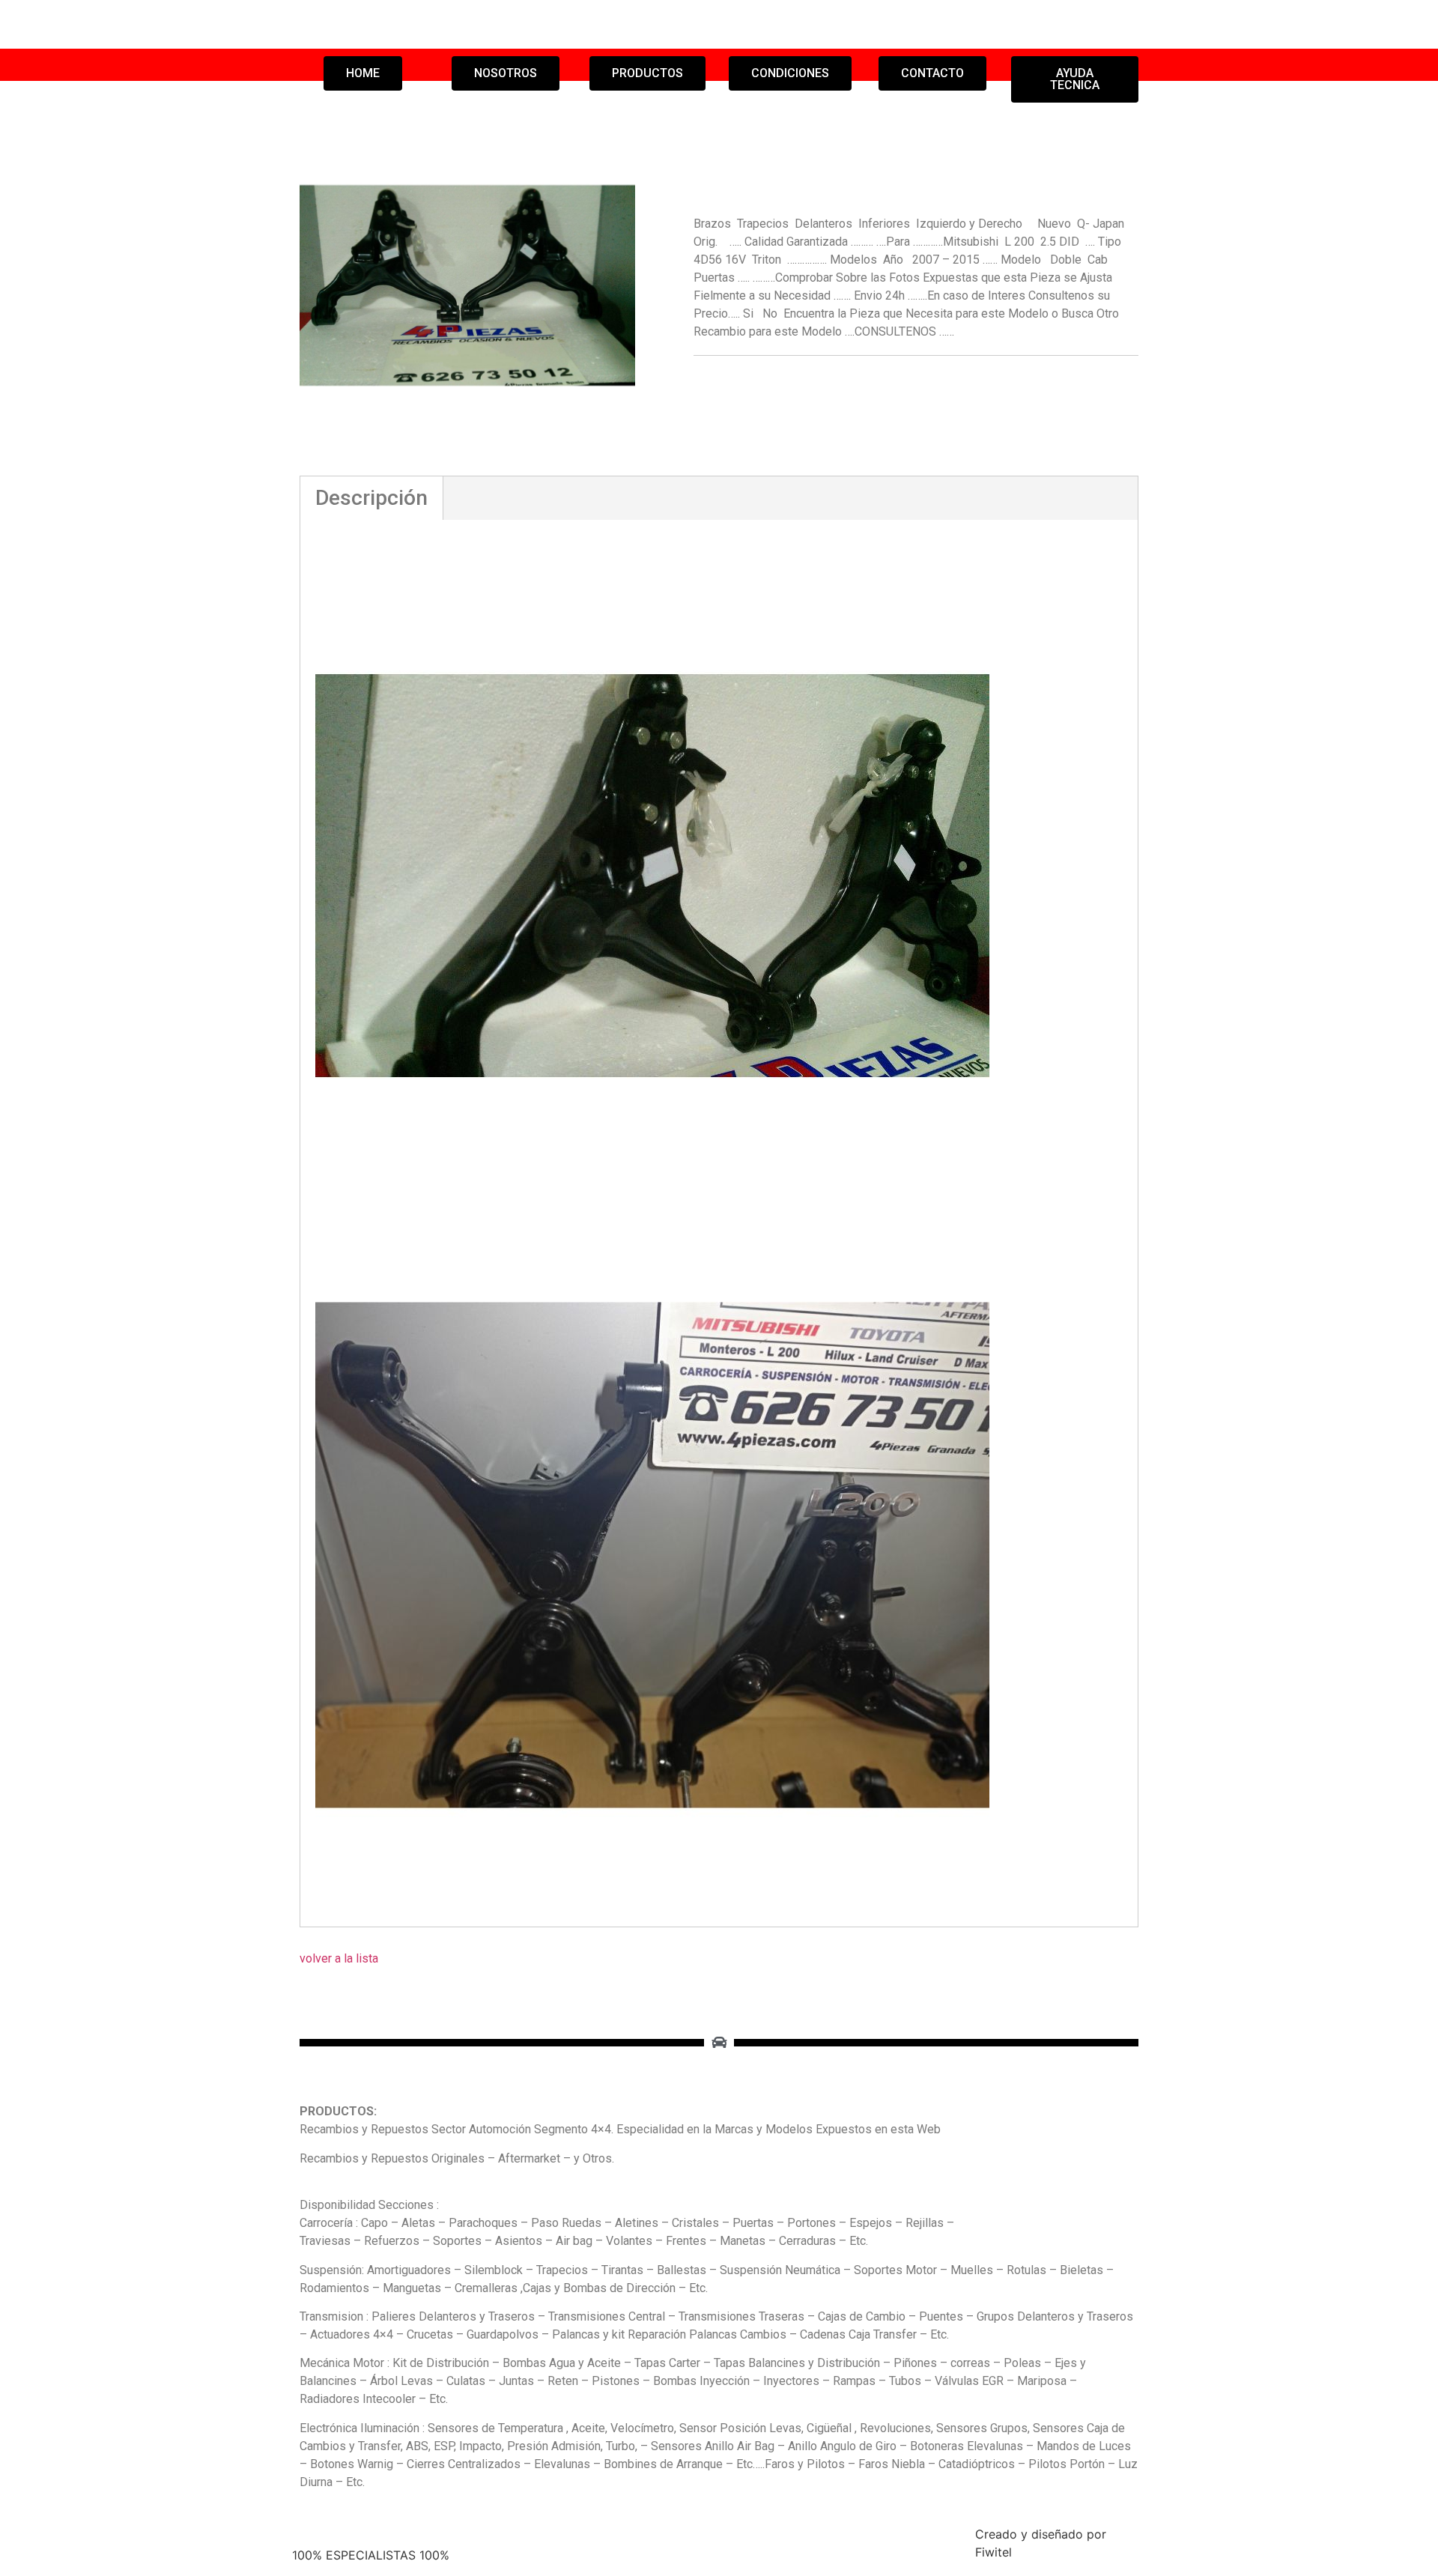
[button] (363, 73)
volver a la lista (339, 1958)
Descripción (371, 498)
